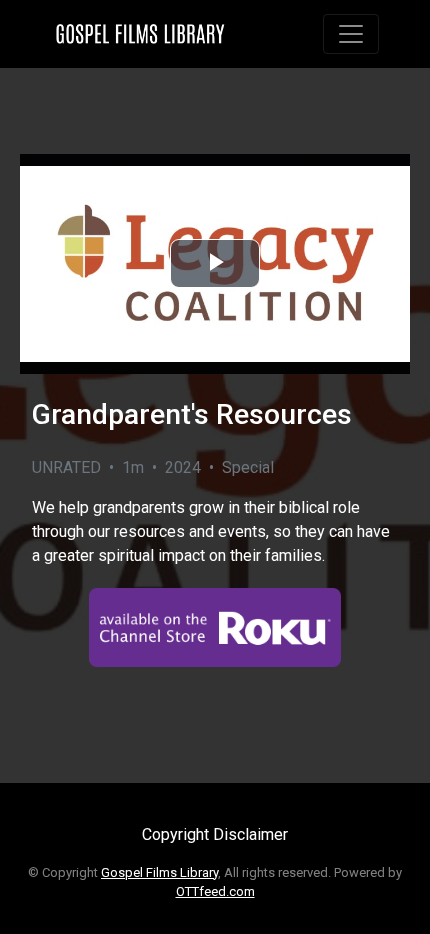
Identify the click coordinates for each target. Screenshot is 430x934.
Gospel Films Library (159, 872)
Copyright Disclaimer (215, 834)
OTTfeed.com (215, 891)
